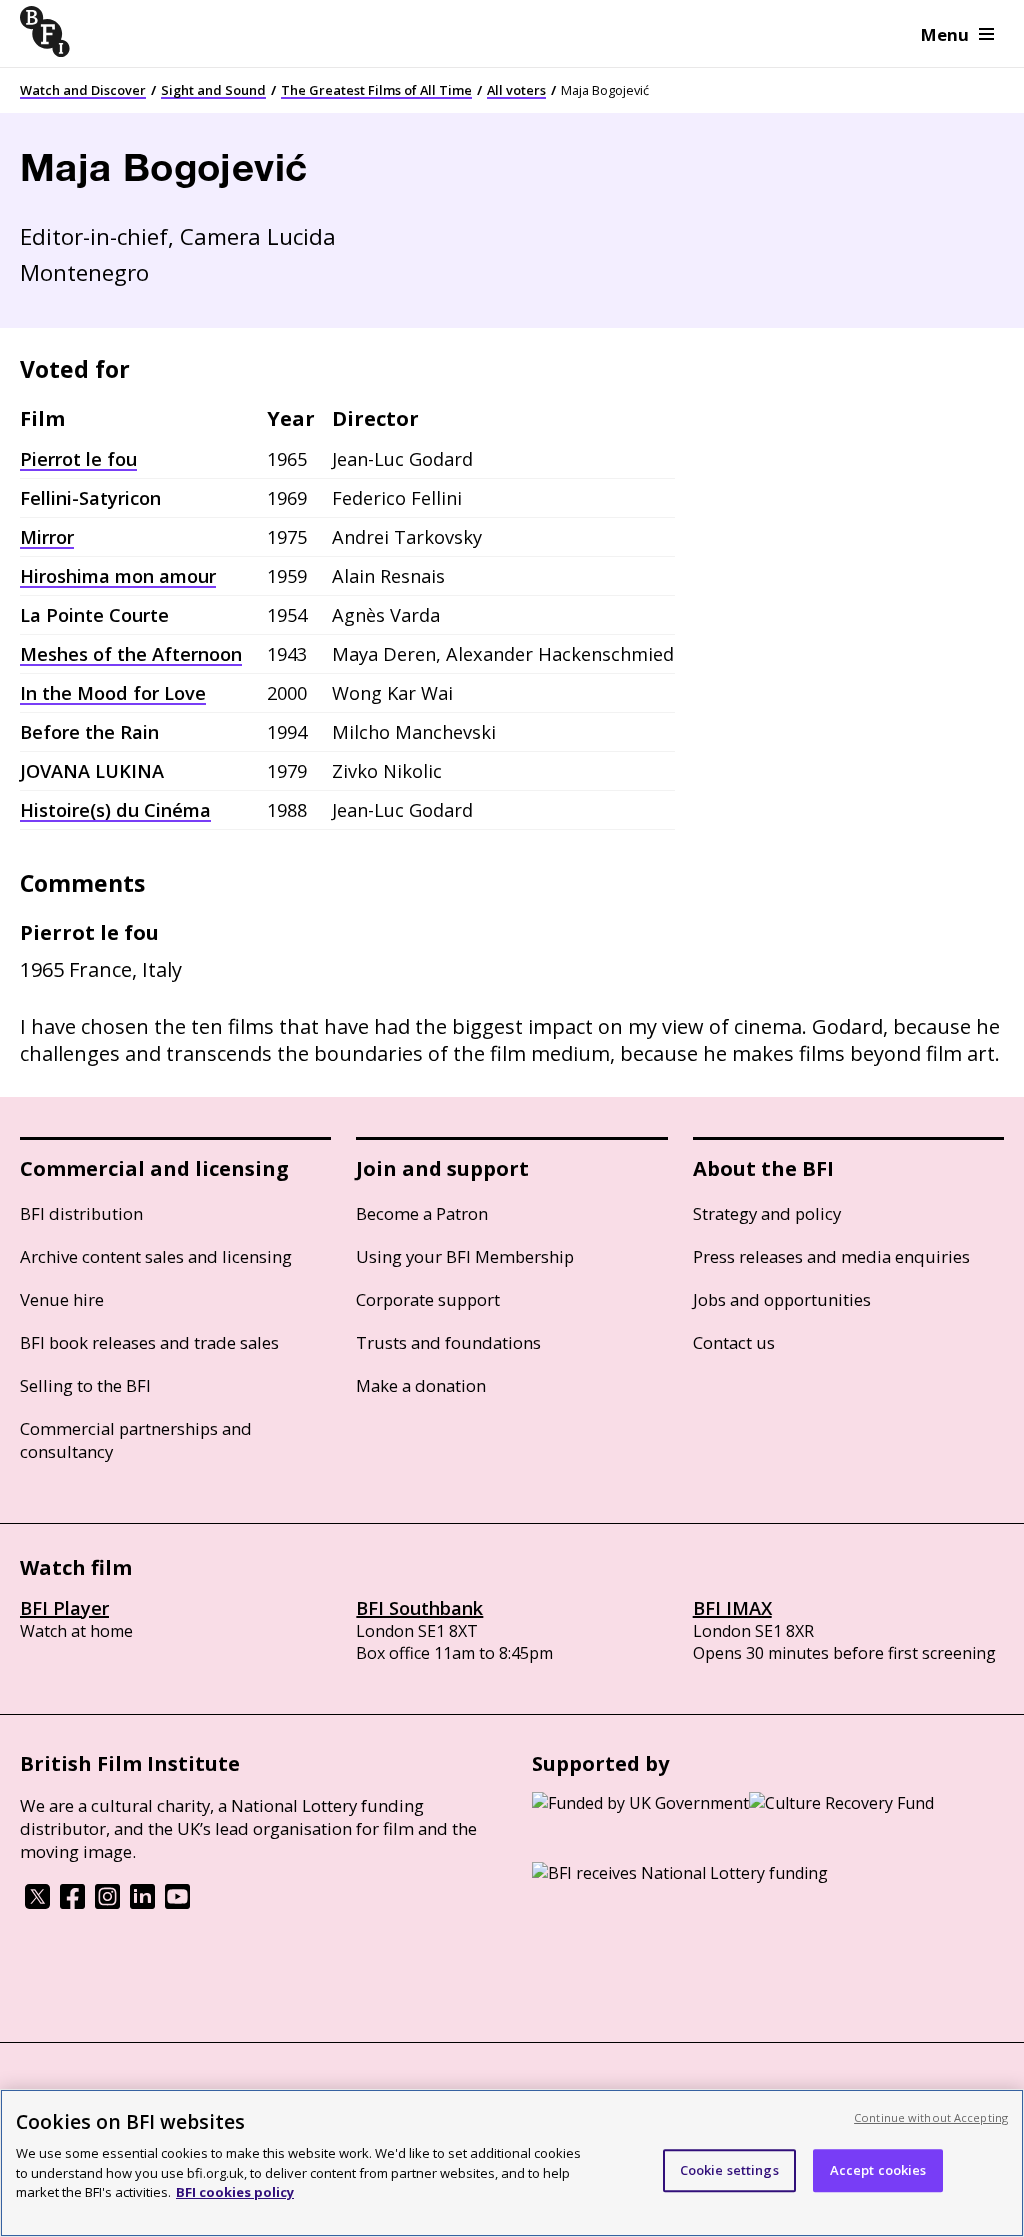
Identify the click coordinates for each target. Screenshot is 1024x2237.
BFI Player (64, 1608)
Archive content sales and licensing (156, 1256)
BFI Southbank (419, 1608)
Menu (945, 34)
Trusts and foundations (448, 1342)
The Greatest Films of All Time (376, 90)
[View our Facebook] (72, 1903)
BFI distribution (81, 1213)
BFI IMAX (732, 1608)
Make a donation (421, 1385)
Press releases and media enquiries (831, 1256)
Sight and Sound (213, 90)
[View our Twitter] (37, 1903)
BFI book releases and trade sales (149, 1342)
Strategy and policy (767, 1213)
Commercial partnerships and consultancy (136, 1440)
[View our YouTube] (177, 1903)
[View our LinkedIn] (142, 1903)
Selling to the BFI (85, 1385)
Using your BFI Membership (465, 1256)
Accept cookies (878, 2170)
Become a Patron (422, 1213)
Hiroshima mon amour (118, 576)
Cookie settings (729, 2170)
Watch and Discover (83, 90)
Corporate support (428, 1299)
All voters (516, 90)
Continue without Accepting (931, 2117)
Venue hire (62, 1299)
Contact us (734, 1342)
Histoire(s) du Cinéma (115, 810)
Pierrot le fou (78, 459)
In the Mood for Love (113, 693)
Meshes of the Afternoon (131, 654)
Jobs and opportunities (782, 1299)
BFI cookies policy (235, 2192)
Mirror (47, 537)
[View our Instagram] (107, 1903)
